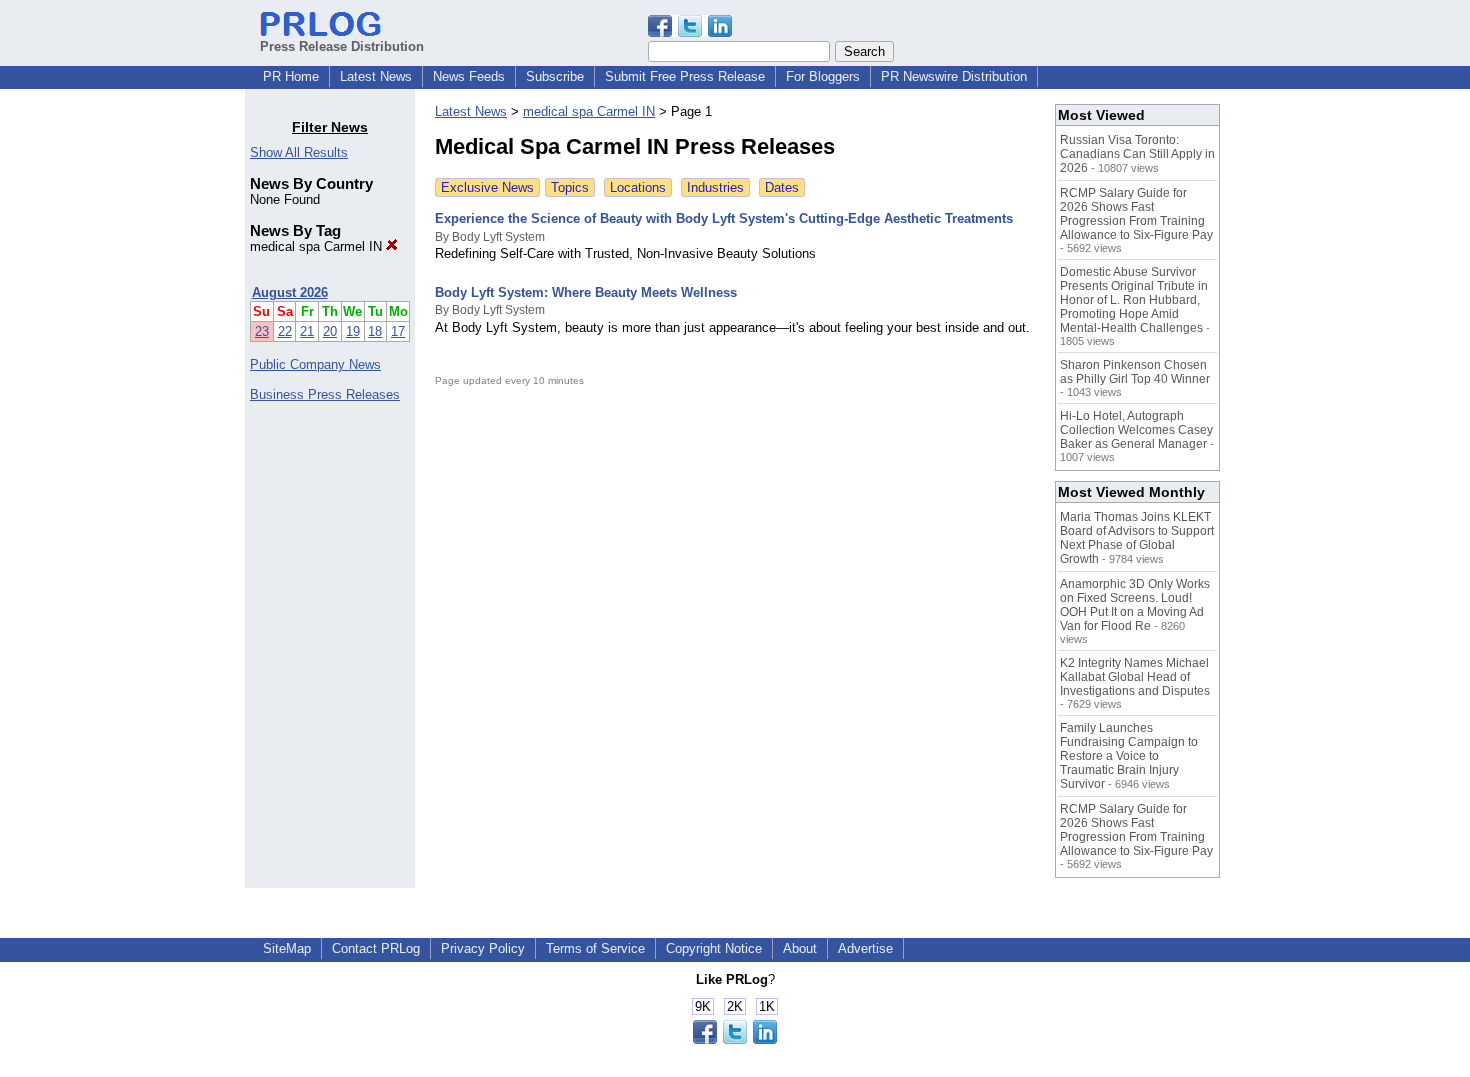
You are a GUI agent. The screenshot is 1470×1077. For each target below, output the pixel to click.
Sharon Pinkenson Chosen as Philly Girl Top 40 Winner (1135, 372)
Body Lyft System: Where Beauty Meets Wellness (586, 292)
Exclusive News (487, 187)
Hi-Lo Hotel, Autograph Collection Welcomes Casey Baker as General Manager (1136, 430)
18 (375, 331)
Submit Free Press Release (685, 76)
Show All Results (299, 152)
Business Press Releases (325, 394)
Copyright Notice (714, 948)
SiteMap (287, 948)
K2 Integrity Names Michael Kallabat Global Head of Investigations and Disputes (1135, 677)
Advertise (865, 948)
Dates (782, 187)
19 (353, 331)
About (800, 948)
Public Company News (315, 364)
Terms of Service (595, 948)
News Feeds (469, 76)
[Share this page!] (690, 32)
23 (262, 331)
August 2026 (290, 292)
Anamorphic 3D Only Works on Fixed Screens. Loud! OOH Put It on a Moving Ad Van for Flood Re (1135, 605)
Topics (570, 187)
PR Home (291, 76)
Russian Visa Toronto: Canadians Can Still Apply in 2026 (1137, 154)
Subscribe (555, 76)
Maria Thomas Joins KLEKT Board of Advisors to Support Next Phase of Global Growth (1137, 538)
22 (285, 331)
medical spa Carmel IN (318, 246)
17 (398, 331)
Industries (715, 187)
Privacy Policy (483, 948)
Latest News (376, 76)
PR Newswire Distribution (954, 76)
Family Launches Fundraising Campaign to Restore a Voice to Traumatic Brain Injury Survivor (1129, 756)
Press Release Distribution (342, 46)
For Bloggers (823, 76)
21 (307, 331)
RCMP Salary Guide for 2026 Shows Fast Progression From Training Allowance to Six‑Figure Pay (1136, 214)
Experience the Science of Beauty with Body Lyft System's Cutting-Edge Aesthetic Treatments (724, 218)
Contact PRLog (376, 948)
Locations (638, 187)
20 (330, 331)
